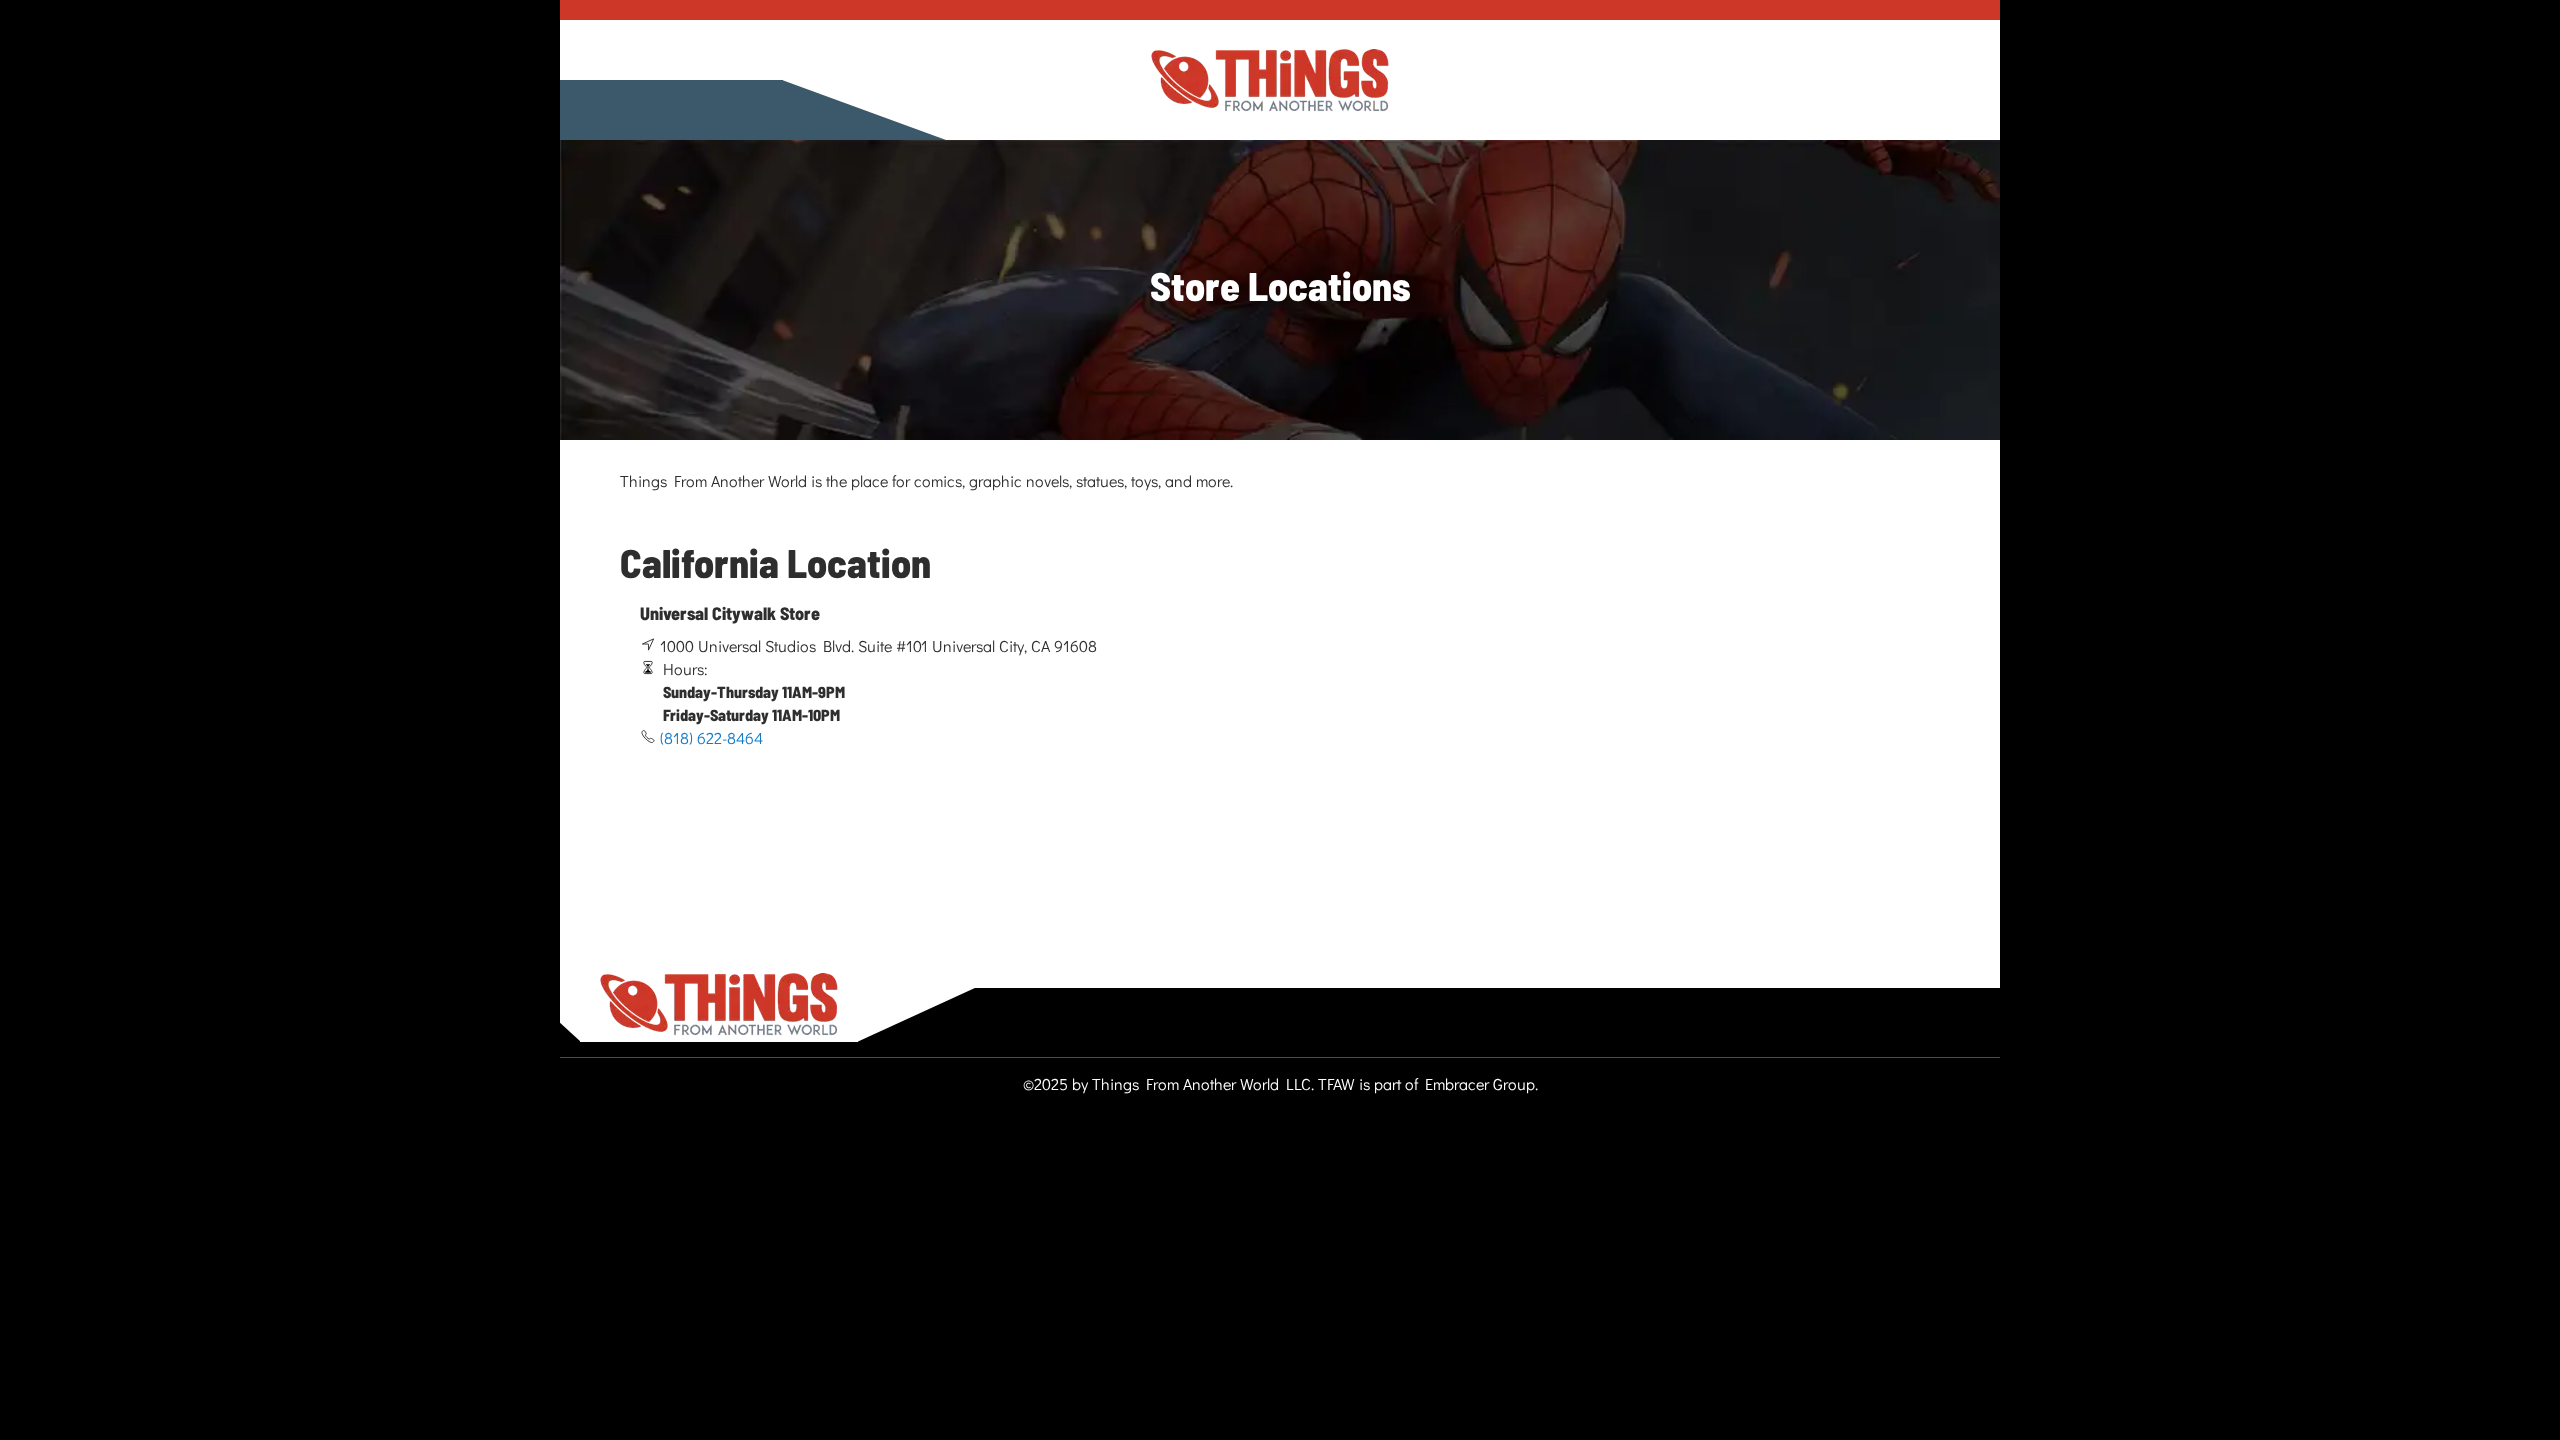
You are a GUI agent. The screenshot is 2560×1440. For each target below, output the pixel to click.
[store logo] (1270, 80)
